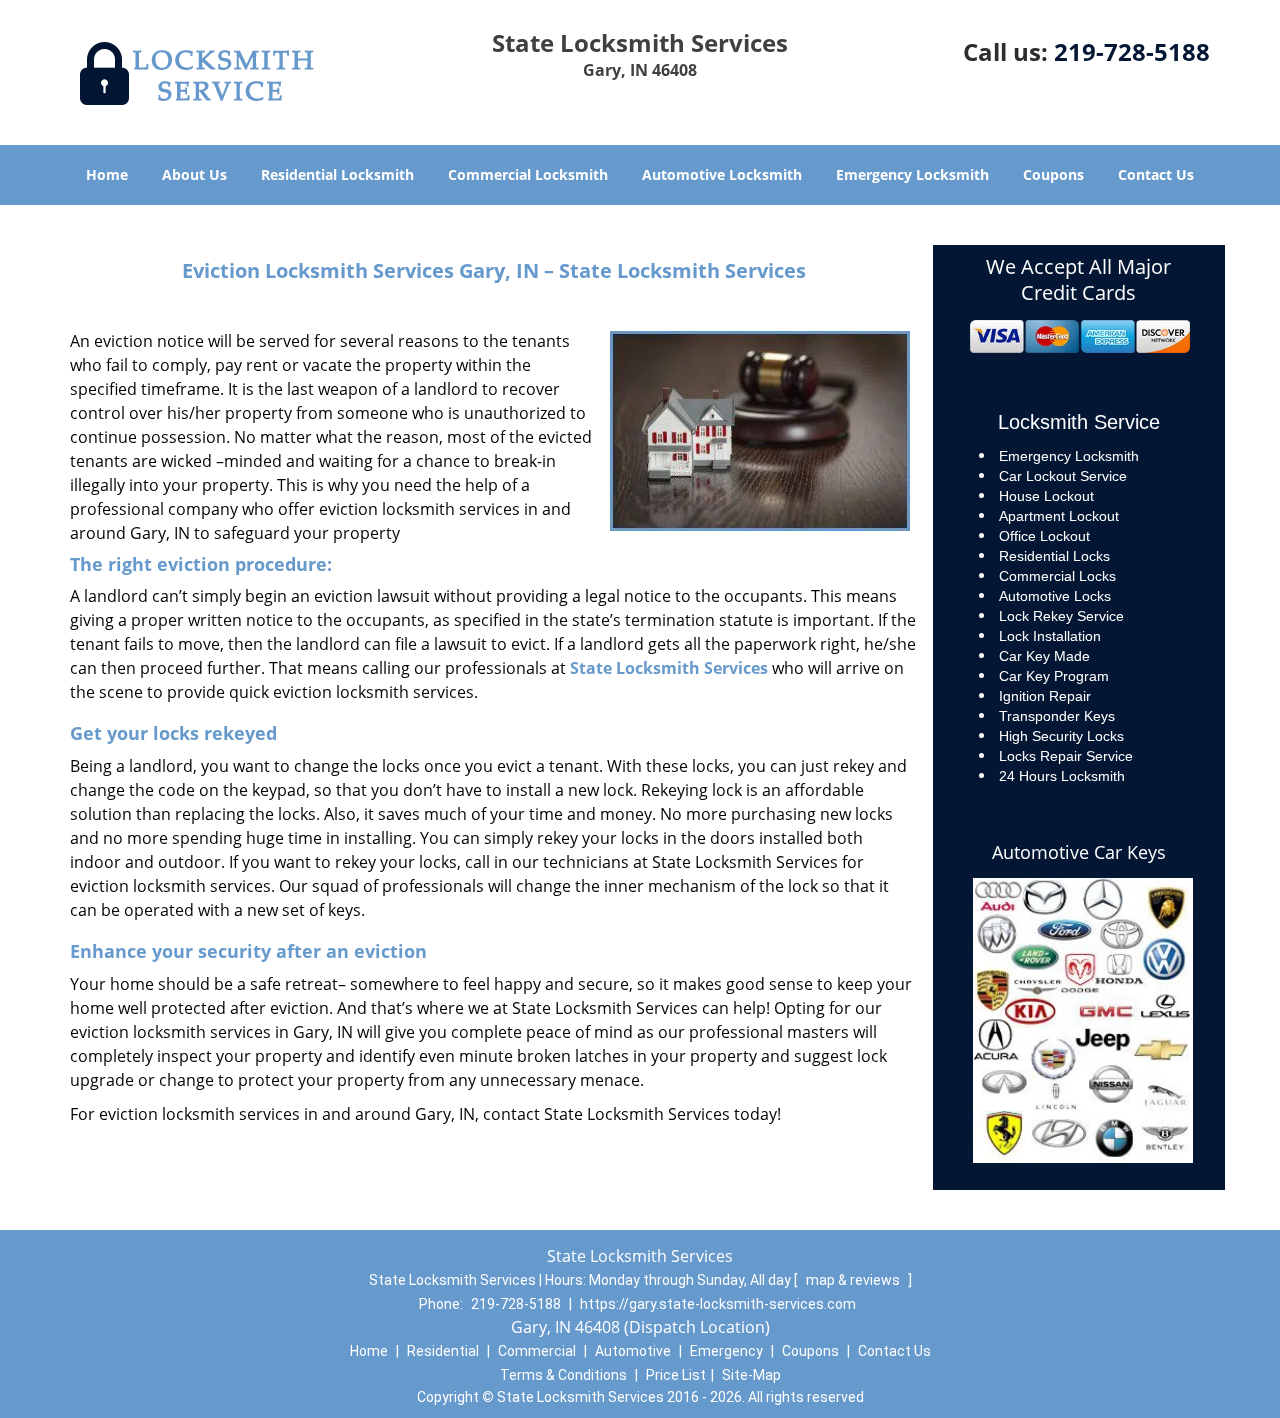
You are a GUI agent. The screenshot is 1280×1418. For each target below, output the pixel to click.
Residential (443, 1351)
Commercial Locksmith (528, 174)
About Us (194, 174)
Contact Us (1156, 174)
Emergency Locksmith (912, 174)
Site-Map (751, 1375)
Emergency (726, 1351)
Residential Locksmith (337, 174)
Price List (676, 1375)
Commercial (537, 1351)
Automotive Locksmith (722, 174)
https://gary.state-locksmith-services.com (718, 1304)
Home (107, 174)
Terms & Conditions (563, 1375)
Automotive (633, 1351)
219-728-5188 (1132, 51)
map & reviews (854, 1280)
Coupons (1053, 174)
